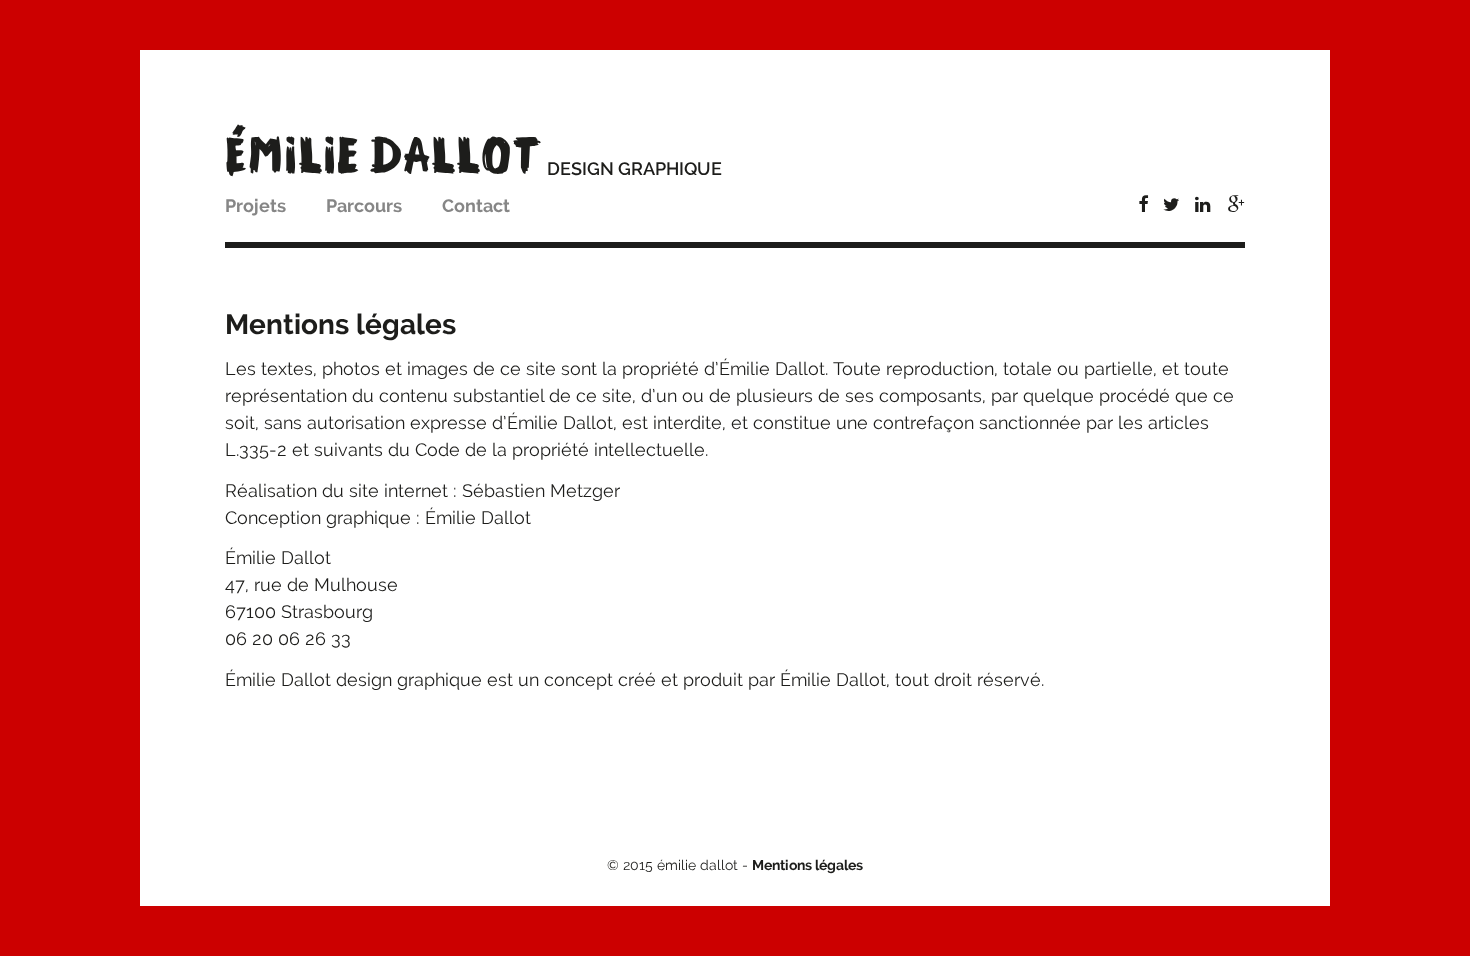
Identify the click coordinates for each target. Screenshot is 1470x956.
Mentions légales (807, 865)
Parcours (364, 205)
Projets (255, 205)
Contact (476, 205)
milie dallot (383, 155)
